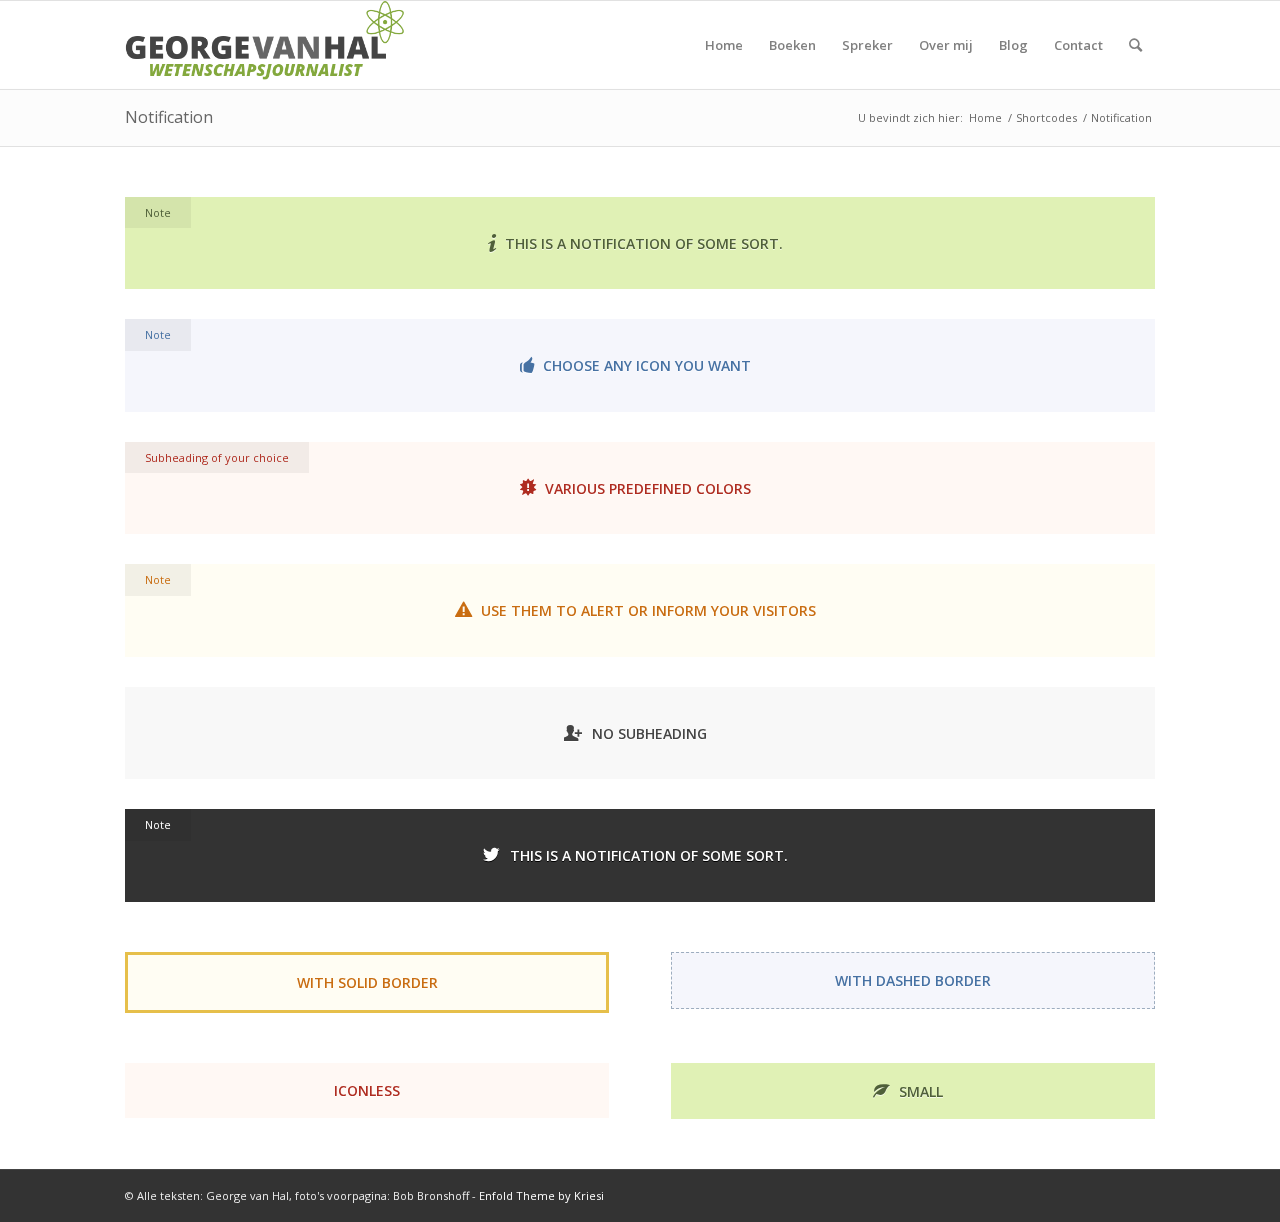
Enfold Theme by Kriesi (541, 1195)
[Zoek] (1135, 45)
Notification (169, 117)
